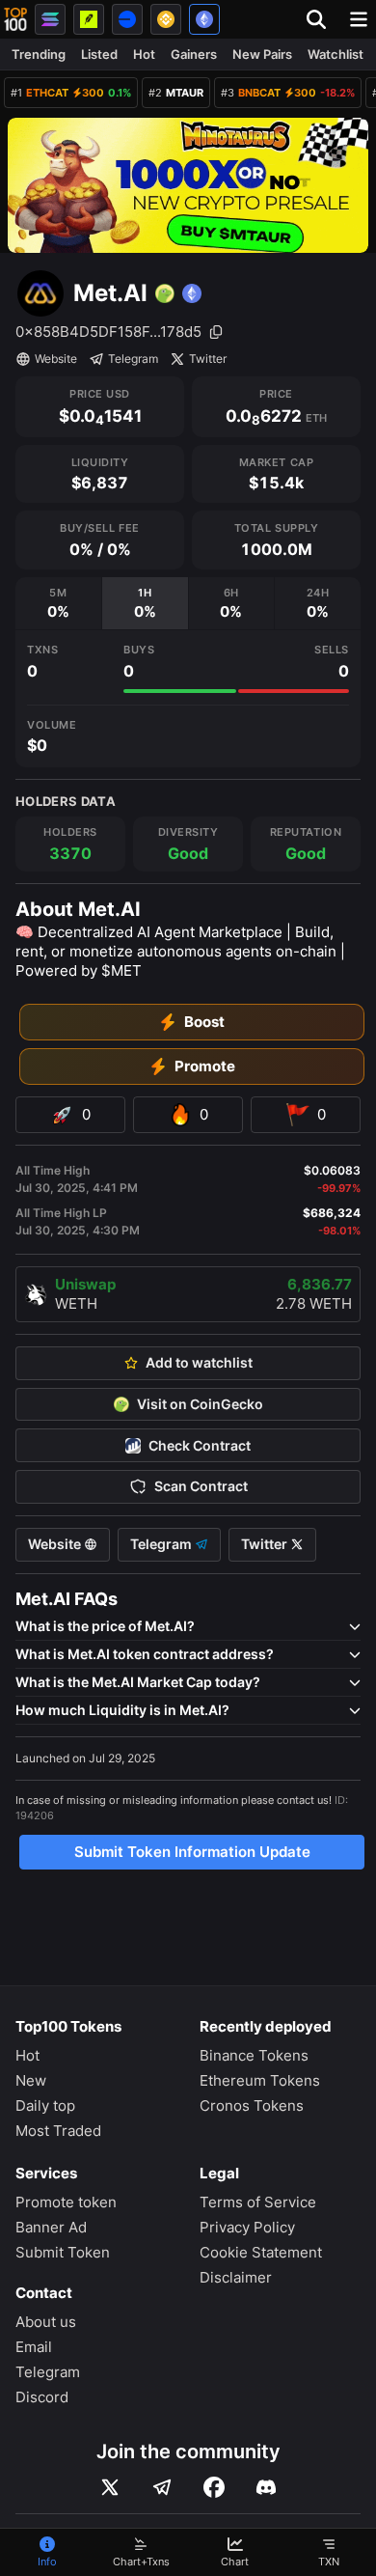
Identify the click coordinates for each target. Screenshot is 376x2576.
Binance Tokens (254, 2055)
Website (56, 359)
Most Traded (58, 2131)
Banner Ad (51, 2227)
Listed (99, 54)
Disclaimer (236, 2277)
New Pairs (262, 54)
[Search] (322, 19)
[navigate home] (15, 19)
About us (46, 2322)
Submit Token (63, 2252)
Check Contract (200, 1446)
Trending (39, 54)
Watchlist (336, 54)
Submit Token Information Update (192, 1852)
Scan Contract (201, 1486)
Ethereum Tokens (260, 2080)
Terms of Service (258, 2202)
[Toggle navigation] (359, 19)
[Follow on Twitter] (110, 2487)
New (31, 2080)
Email (34, 2347)
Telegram (133, 359)
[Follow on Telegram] (162, 2487)
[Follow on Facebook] (214, 2487)
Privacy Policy (247, 2227)
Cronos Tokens (252, 2105)
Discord (42, 2397)
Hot (144, 54)
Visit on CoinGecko (200, 1404)
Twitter (208, 359)
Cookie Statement (261, 2252)
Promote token (66, 2202)
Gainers (194, 54)
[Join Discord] (266, 2487)
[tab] (58, 604)
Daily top (45, 2105)
